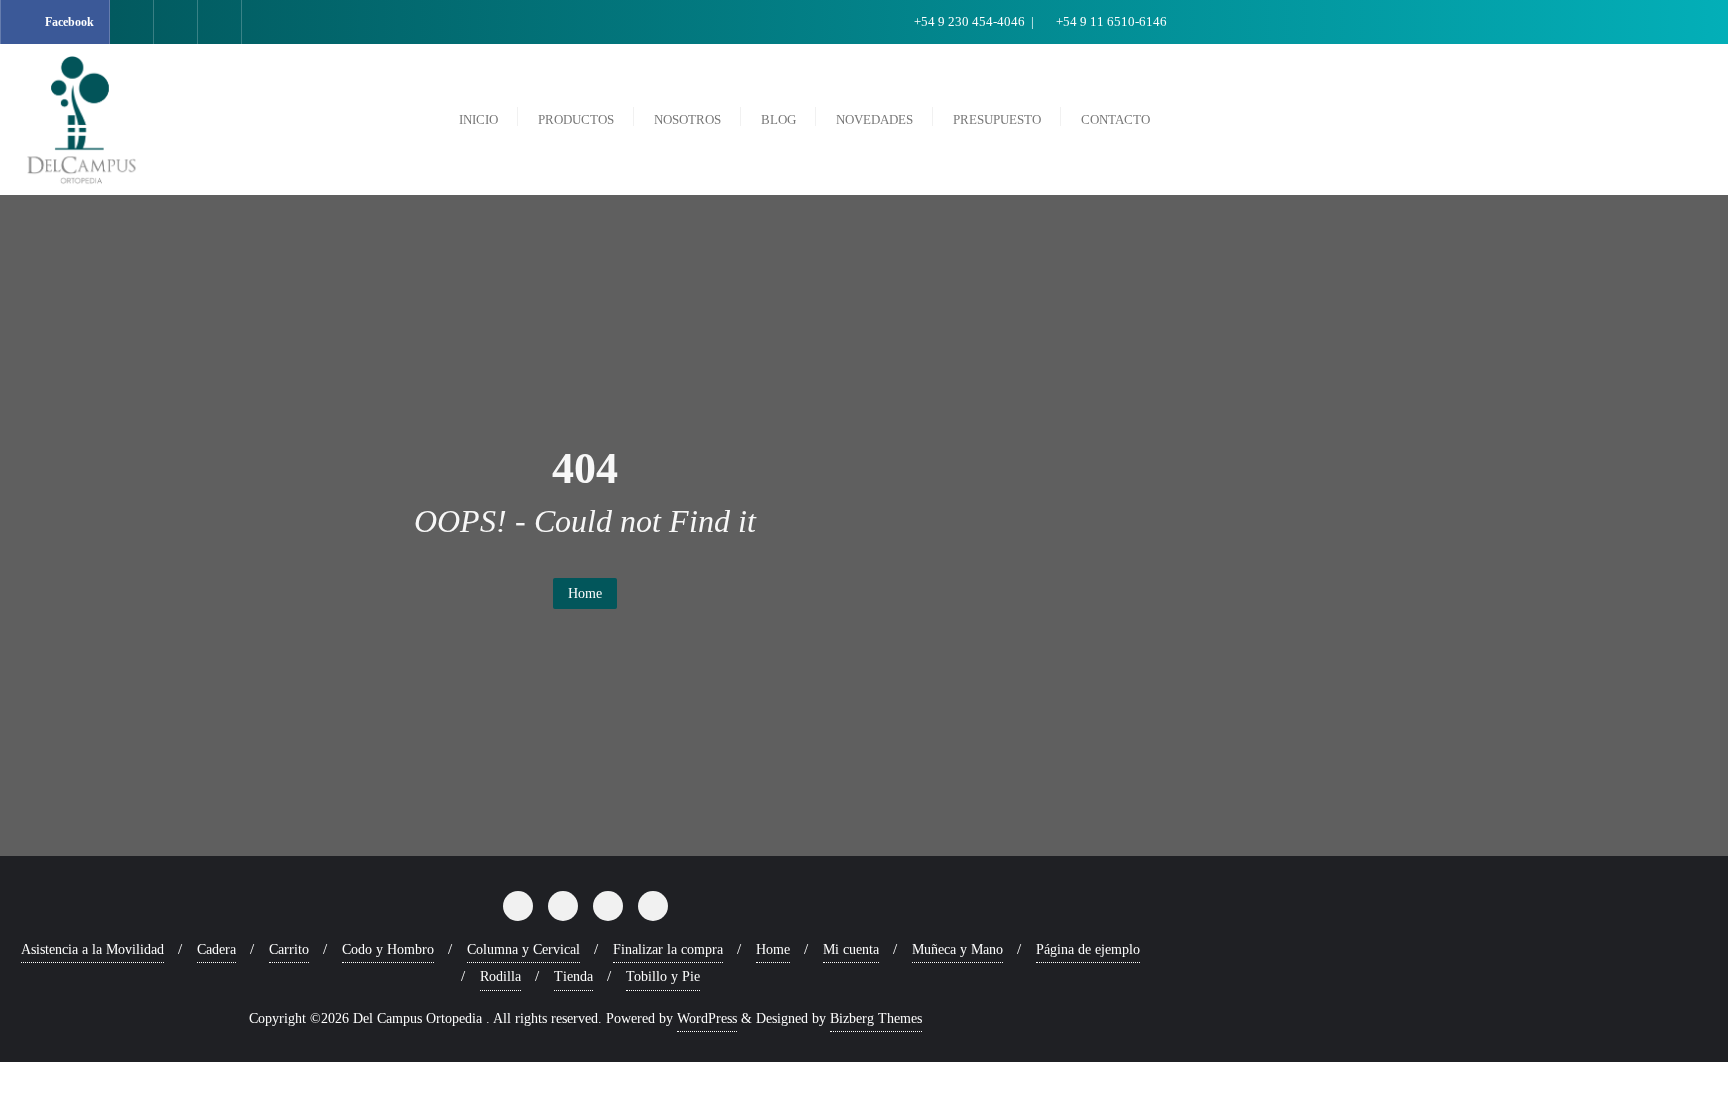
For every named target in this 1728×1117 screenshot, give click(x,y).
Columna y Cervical (523, 949)
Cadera (216, 949)
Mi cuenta (851, 949)
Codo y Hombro (388, 949)
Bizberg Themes (876, 1018)
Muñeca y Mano (957, 949)
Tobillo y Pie (663, 976)
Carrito (289, 949)
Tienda (573, 976)
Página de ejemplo (1088, 949)
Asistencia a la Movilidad (92, 949)
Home (585, 593)
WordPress (707, 1018)
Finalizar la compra (668, 949)
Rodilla (500, 976)
